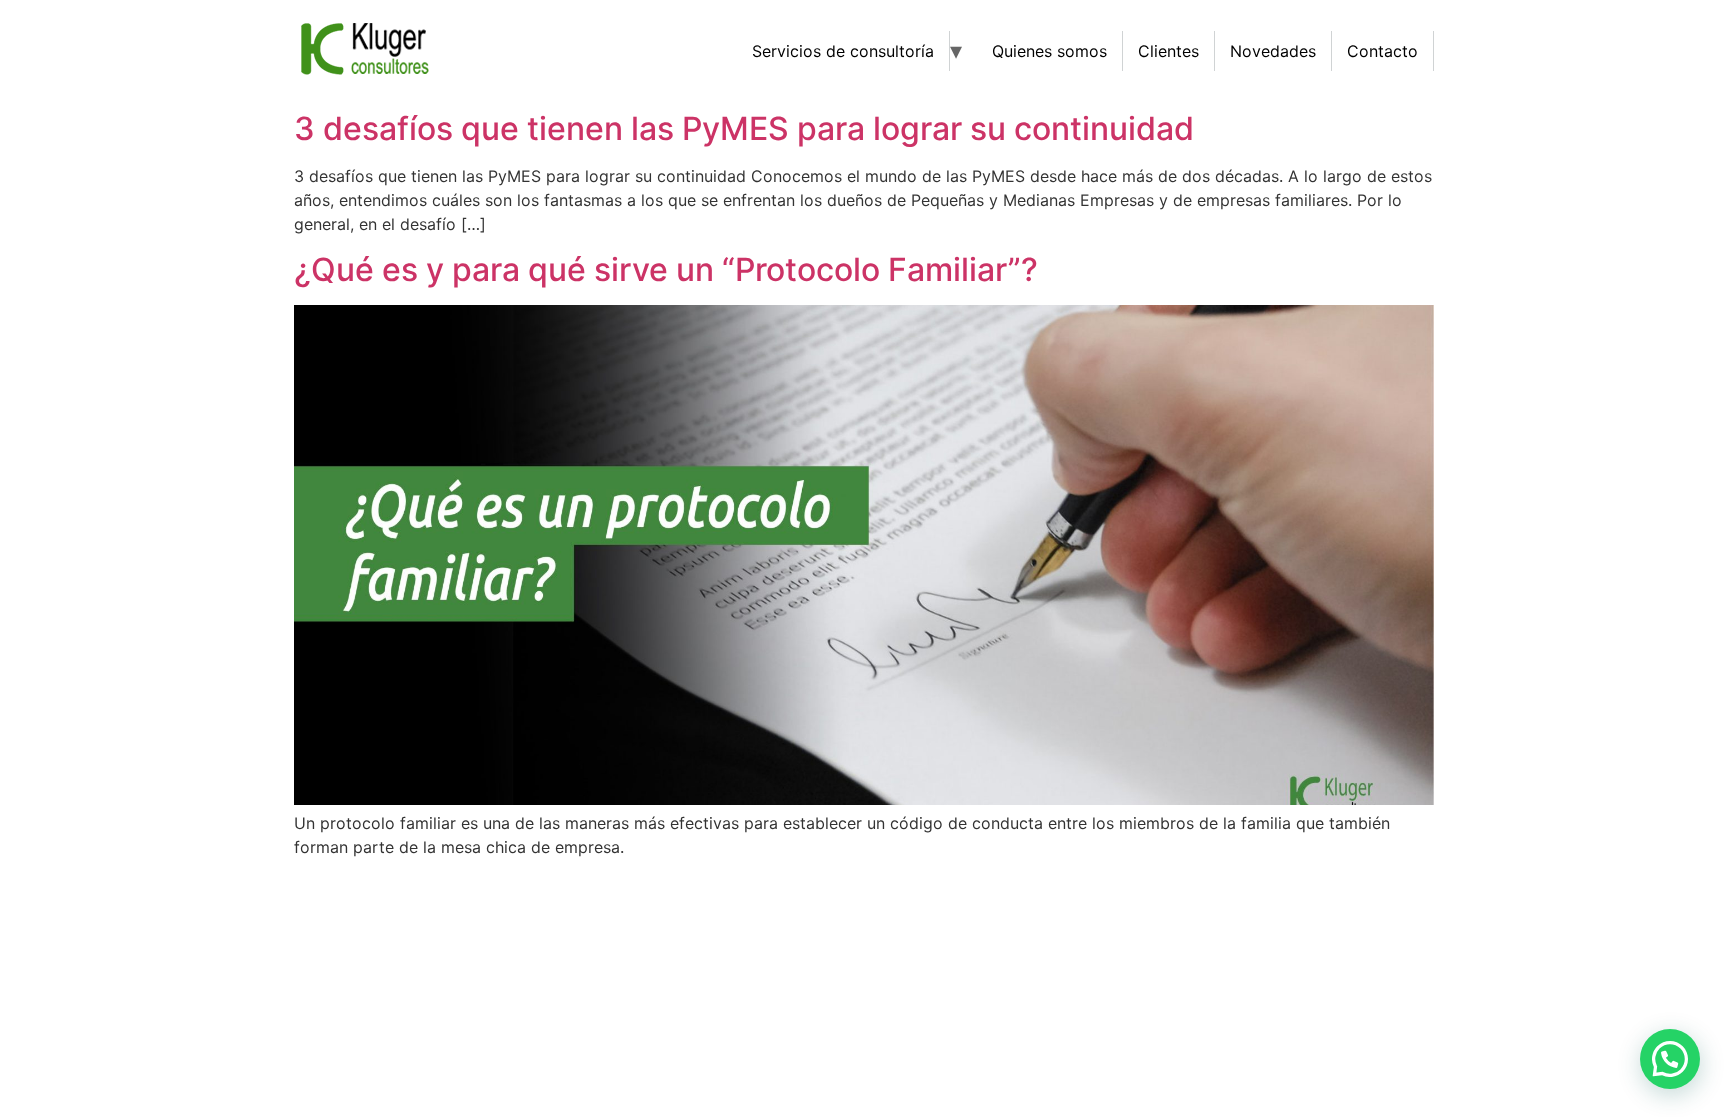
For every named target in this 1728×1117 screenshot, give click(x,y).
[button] (1670, 1059)
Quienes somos (1049, 51)
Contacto (1382, 51)
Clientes (1168, 51)
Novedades (1273, 51)
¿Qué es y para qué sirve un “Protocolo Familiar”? (666, 269)
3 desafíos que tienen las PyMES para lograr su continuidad (744, 128)
